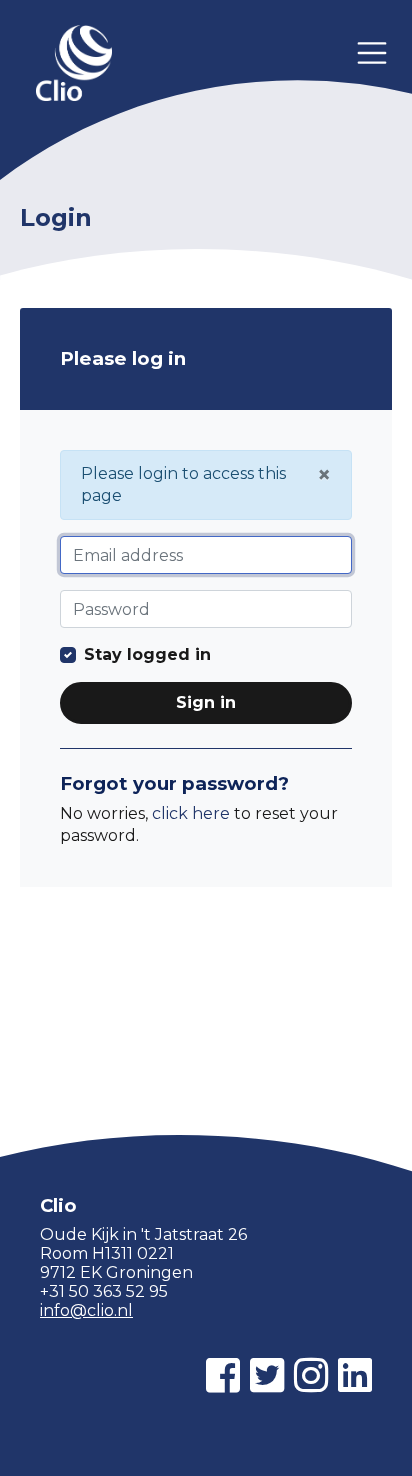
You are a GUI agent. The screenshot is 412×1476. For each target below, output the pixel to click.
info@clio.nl (86, 1310)
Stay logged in (147, 654)
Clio (74, 65)
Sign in (206, 702)
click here (191, 813)
